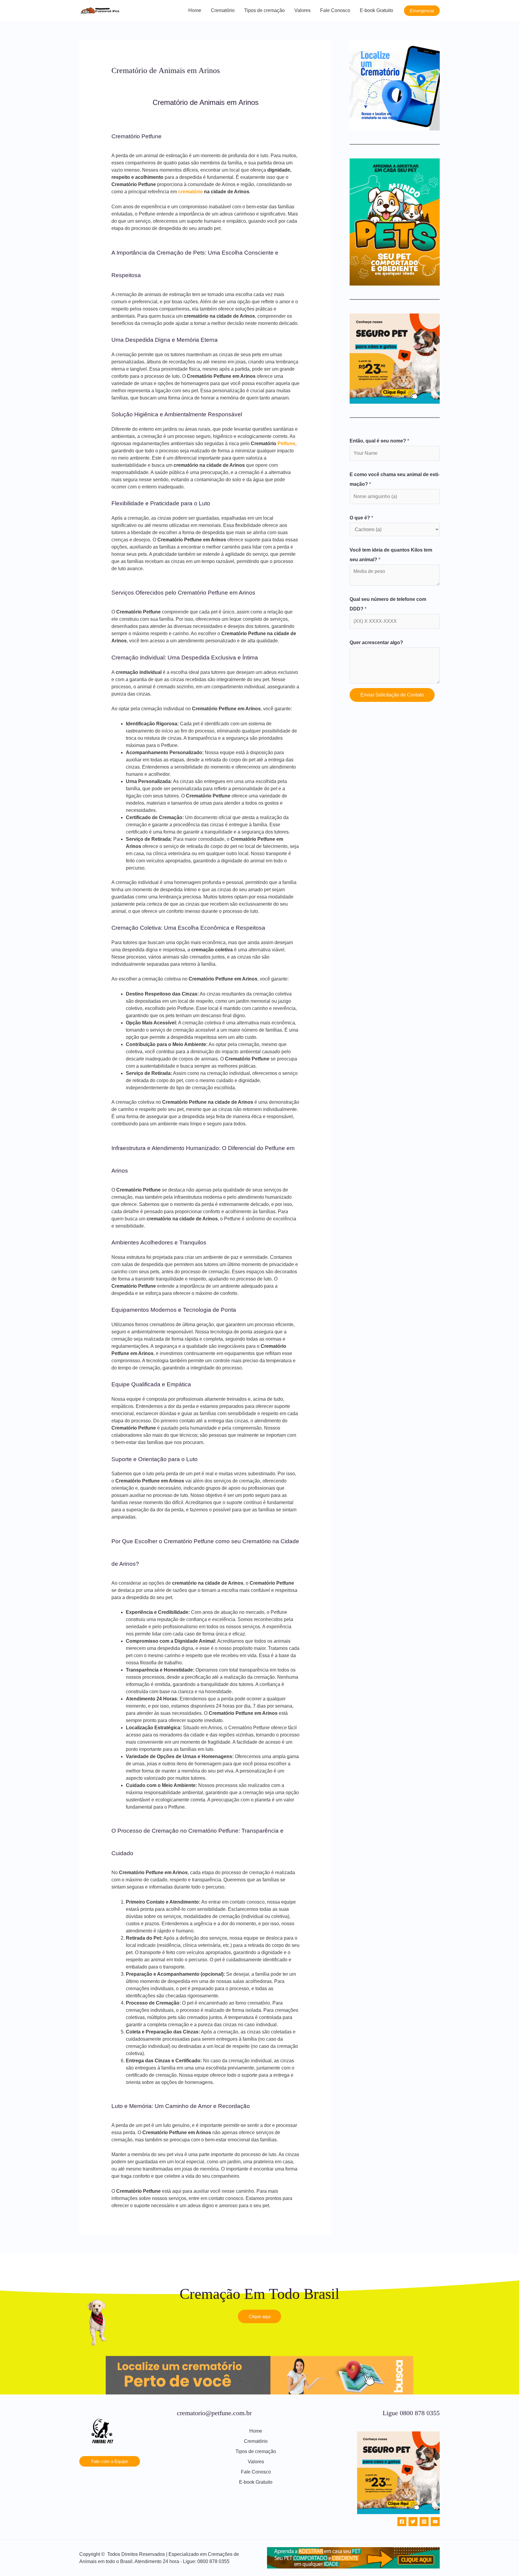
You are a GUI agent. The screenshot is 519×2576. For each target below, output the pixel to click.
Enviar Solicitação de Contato (392, 695)
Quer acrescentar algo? (376, 642)
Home (195, 10)
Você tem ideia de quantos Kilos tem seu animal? (391, 555)
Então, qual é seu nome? (379, 441)
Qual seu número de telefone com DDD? (388, 604)
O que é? (361, 518)
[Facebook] (402, 2522)
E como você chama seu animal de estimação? (395, 479)
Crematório (223, 10)
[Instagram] (424, 2522)
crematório (190, 192)
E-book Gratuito (376, 10)
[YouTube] (435, 2522)
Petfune (286, 444)
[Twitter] (413, 2522)
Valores (302, 10)
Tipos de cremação (264, 10)
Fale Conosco (335, 10)
